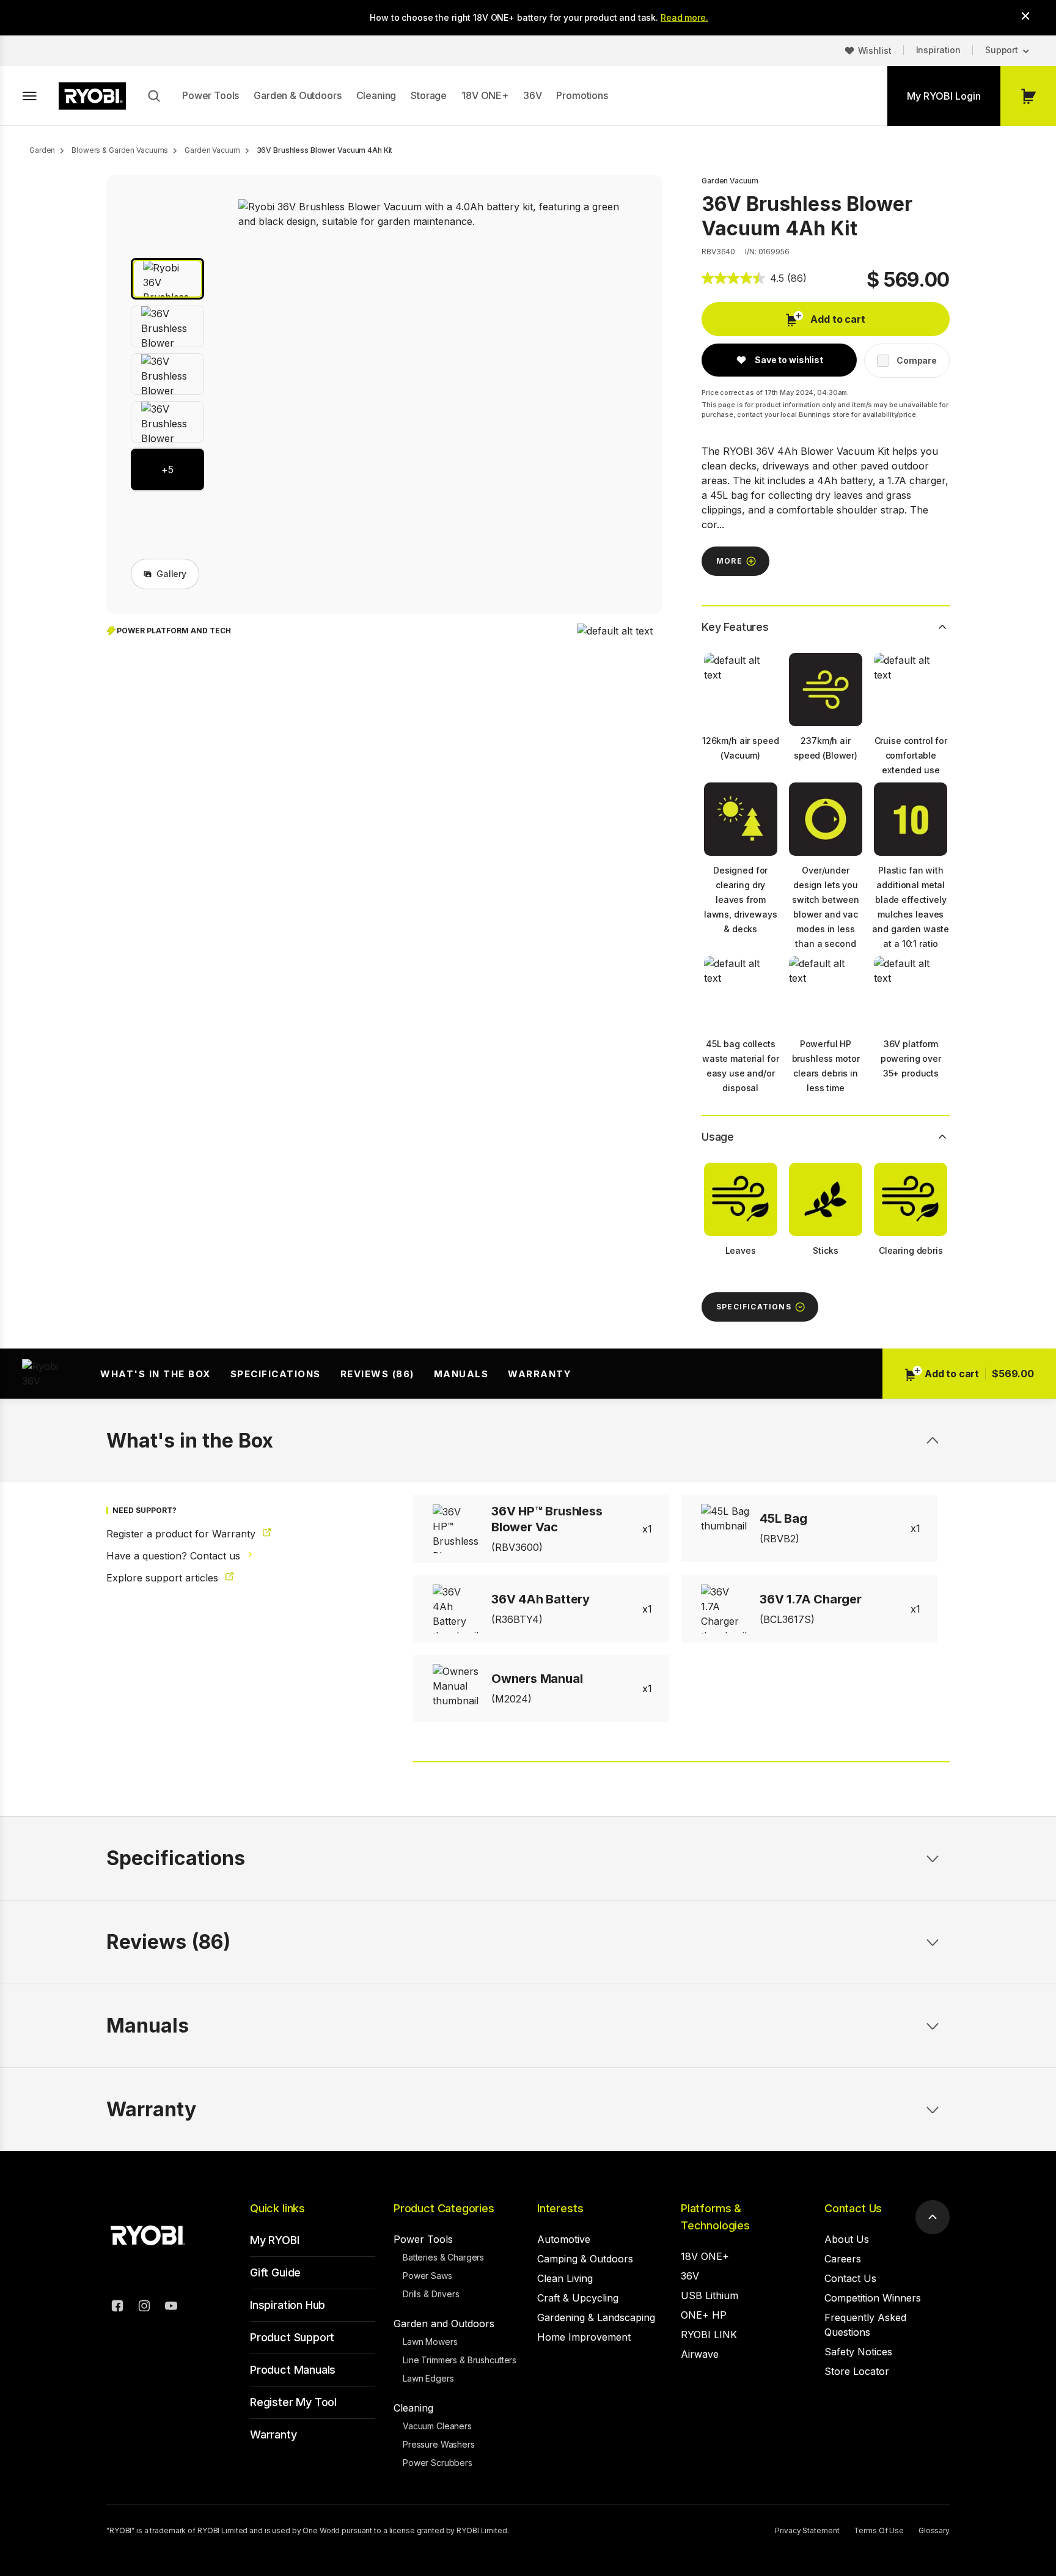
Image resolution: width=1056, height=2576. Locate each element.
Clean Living (565, 2278)
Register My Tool (293, 2402)
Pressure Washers (439, 2444)
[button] (167, 279)
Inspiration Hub (288, 2305)
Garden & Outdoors (297, 95)
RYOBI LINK (709, 2335)
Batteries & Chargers (443, 2257)
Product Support (292, 2337)
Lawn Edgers (428, 2378)
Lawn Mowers (430, 2342)
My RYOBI (275, 2240)
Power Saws (427, 2276)
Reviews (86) (377, 1374)
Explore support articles (164, 1578)
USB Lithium (710, 2295)
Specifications (276, 1374)
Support (1002, 50)
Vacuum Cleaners (437, 2426)
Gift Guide (275, 2272)
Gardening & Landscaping (596, 2317)
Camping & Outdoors (585, 2259)
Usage (718, 1137)
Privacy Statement (807, 2530)
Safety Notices (858, 2352)
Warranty (540, 1374)
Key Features (735, 627)
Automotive (564, 2239)
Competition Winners (873, 2298)
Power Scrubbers (438, 2463)
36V (533, 95)
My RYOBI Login (944, 96)
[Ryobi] (92, 96)
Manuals (461, 1374)
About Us (847, 2239)
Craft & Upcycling (578, 2298)
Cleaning (376, 95)
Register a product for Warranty (182, 1534)
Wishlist (875, 50)
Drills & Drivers (431, 2294)
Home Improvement (584, 2337)
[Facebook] (117, 2308)
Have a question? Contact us (175, 1556)
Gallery (171, 574)
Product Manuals (293, 2370)
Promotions (582, 95)
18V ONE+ (485, 95)
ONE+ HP (704, 2315)
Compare (917, 360)
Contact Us (853, 2208)
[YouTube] (171, 2308)
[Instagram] (144, 2308)
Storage (429, 95)
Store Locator (857, 2371)
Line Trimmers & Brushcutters (460, 2360)
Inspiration (938, 50)
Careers (843, 2259)
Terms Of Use (879, 2530)
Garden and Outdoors (444, 2324)
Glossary (934, 2530)
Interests (560, 2208)
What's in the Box (156, 1374)
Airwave (700, 2354)
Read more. (684, 17)
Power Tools (211, 95)
